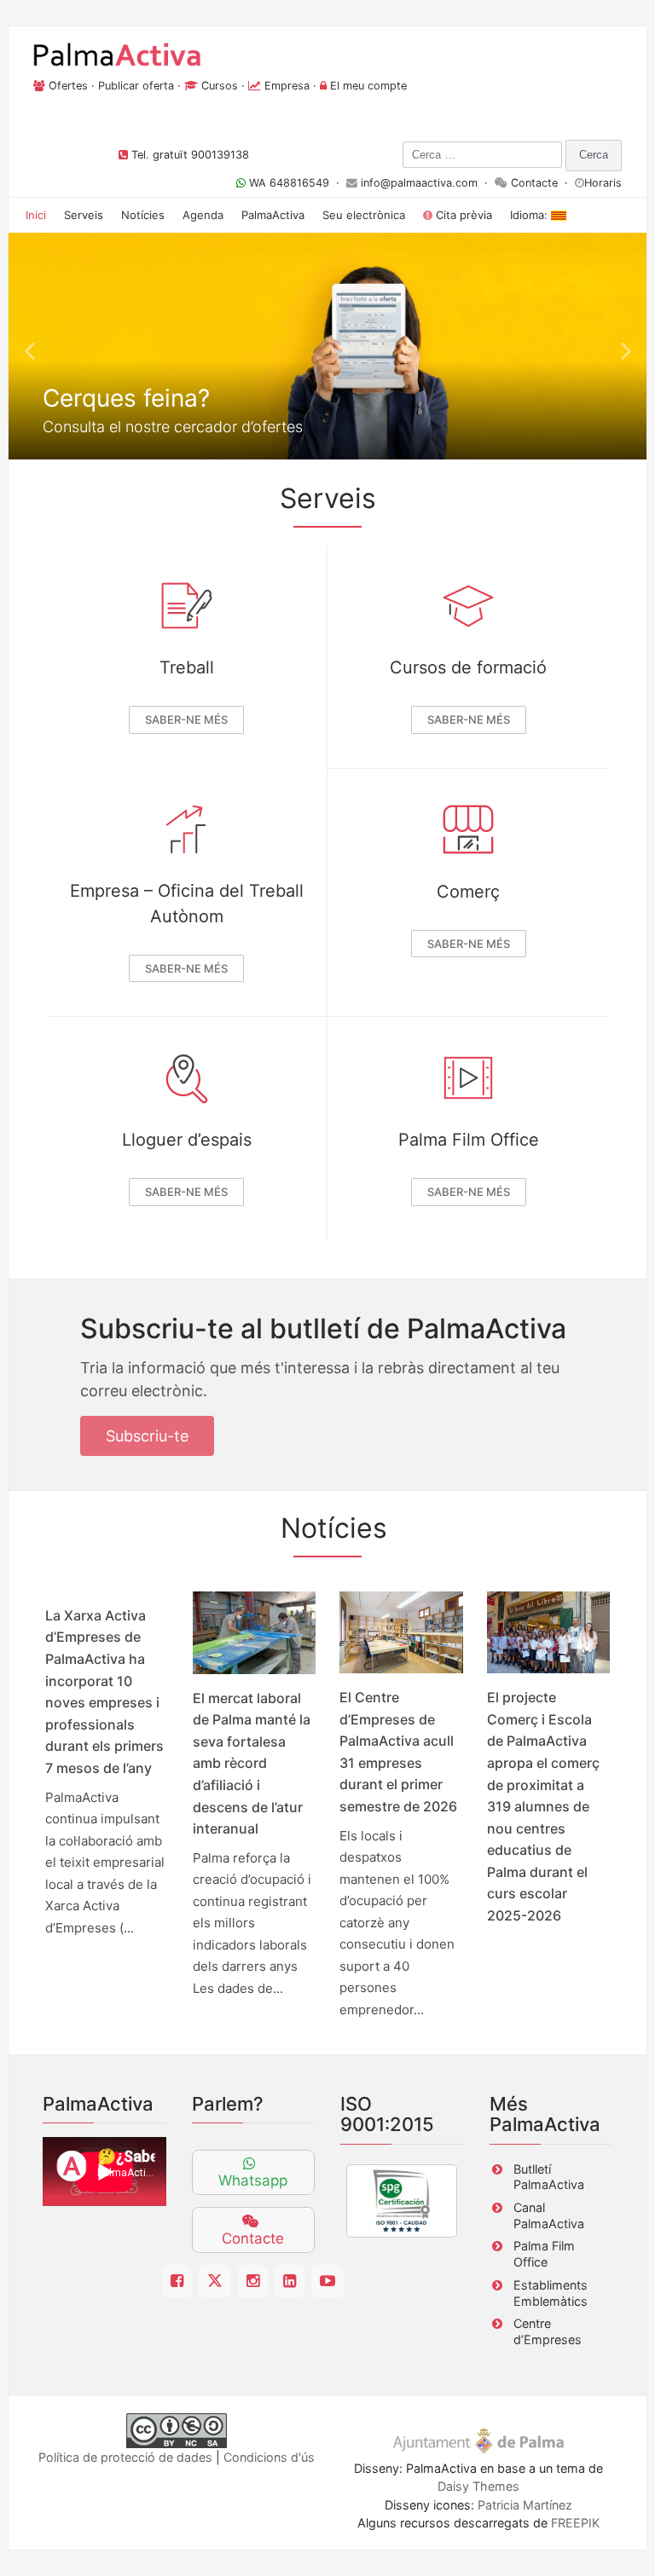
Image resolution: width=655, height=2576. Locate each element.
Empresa (287, 86)
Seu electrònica (364, 215)
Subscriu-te (147, 1436)
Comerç (468, 892)
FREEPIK (575, 2523)
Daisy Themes (478, 2486)
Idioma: (530, 215)
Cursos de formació (468, 667)
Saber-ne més (186, 719)
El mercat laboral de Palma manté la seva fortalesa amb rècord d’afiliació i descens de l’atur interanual (252, 1764)
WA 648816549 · (296, 183)
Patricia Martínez (525, 2505)
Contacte (534, 183)
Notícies (143, 215)
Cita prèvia (462, 215)
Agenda (203, 215)
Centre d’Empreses (548, 2331)
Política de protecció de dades (125, 2457)
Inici (36, 215)
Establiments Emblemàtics (551, 2293)
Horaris (603, 183)
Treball (187, 667)
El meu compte (368, 86)
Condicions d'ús (269, 2457)
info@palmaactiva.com (419, 183)
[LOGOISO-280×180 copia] (402, 2201)
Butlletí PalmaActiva (549, 2177)
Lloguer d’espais (187, 1140)
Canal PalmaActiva (549, 2215)
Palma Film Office (469, 1140)
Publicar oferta (136, 86)
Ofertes (68, 86)
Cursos (220, 86)
